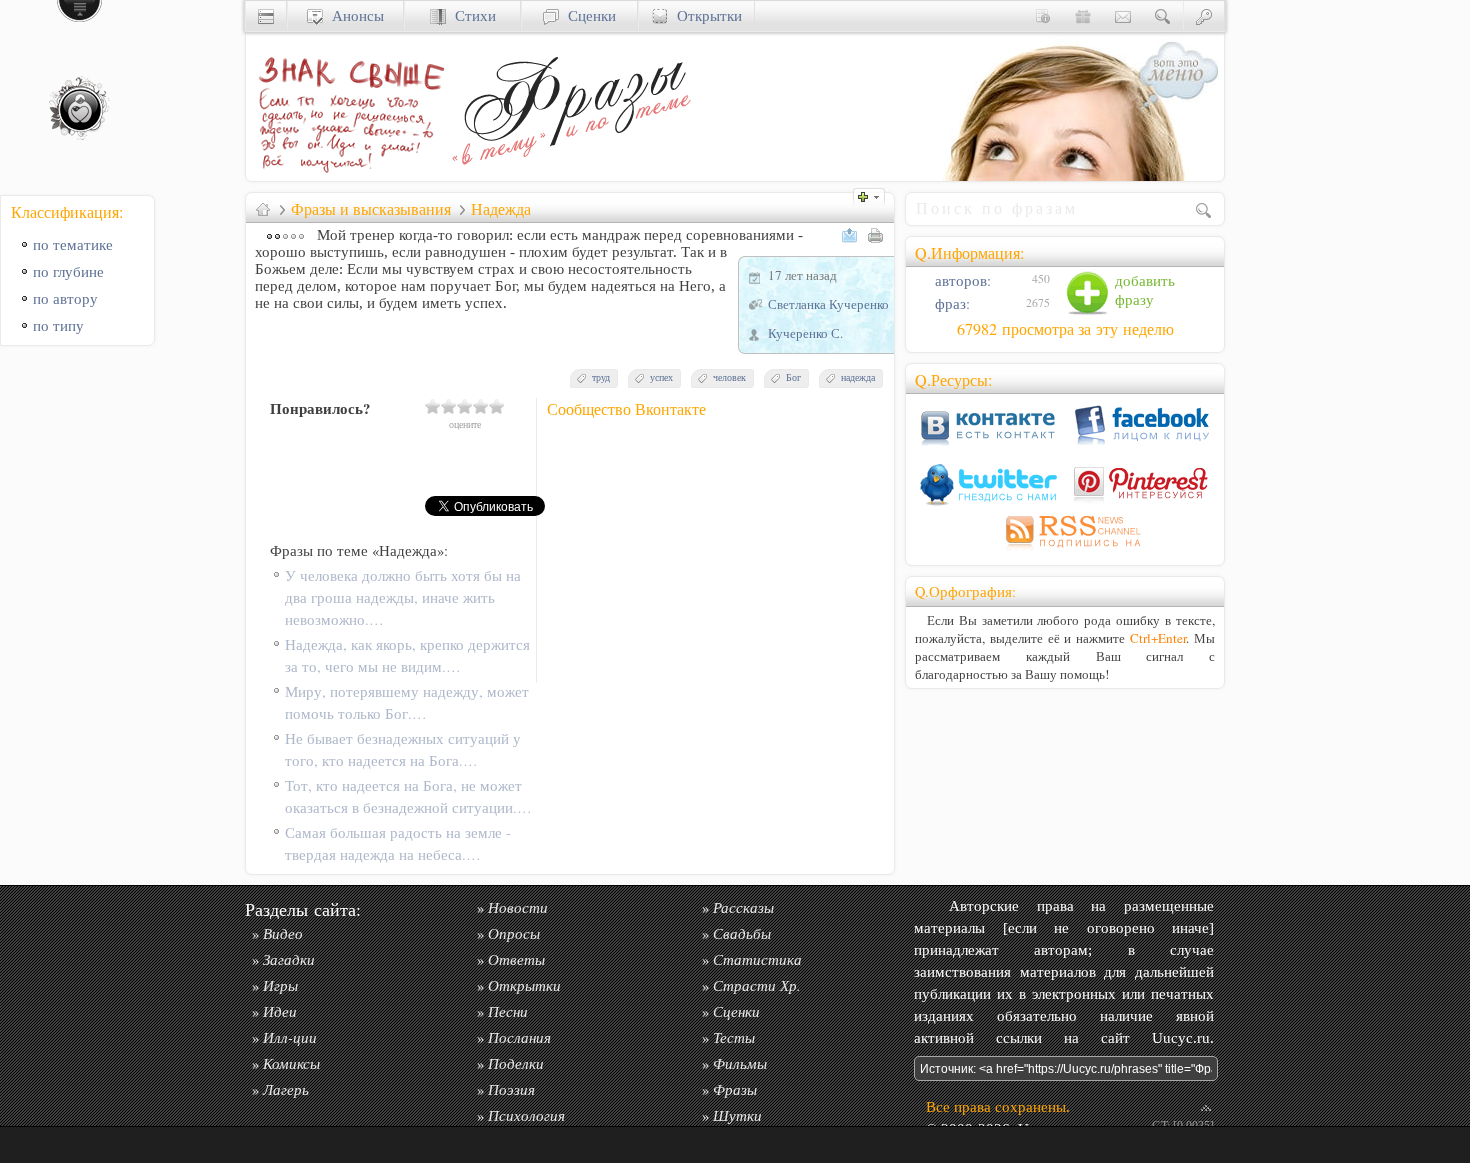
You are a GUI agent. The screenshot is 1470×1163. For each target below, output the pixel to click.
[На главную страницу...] (346, 175)
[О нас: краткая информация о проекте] (1043, 15)
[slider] (465, 406)
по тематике (73, 244)
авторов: (961, 280)
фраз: (950, 303)
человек (729, 377)
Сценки (587, 15)
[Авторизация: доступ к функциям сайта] (1204, 15)
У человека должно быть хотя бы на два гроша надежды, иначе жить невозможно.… (403, 597)
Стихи (471, 15)
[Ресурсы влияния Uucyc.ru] (263, 209)
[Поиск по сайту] (1163, 15)
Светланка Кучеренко (828, 304)
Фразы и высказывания (371, 209)
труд (601, 377)
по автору (65, 298)
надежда (858, 377)
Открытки (705, 15)
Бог (793, 377)
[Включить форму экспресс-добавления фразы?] (874, 194)
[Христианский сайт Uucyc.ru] (266, 15)
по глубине (68, 271)
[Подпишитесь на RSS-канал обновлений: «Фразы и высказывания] (1065, 550)
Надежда (501, 209)
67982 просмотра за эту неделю (1065, 329)
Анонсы (353, 15)
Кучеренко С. (805, 333)
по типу (58, 325)
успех (661, 377)
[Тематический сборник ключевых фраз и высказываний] (571, 175)
